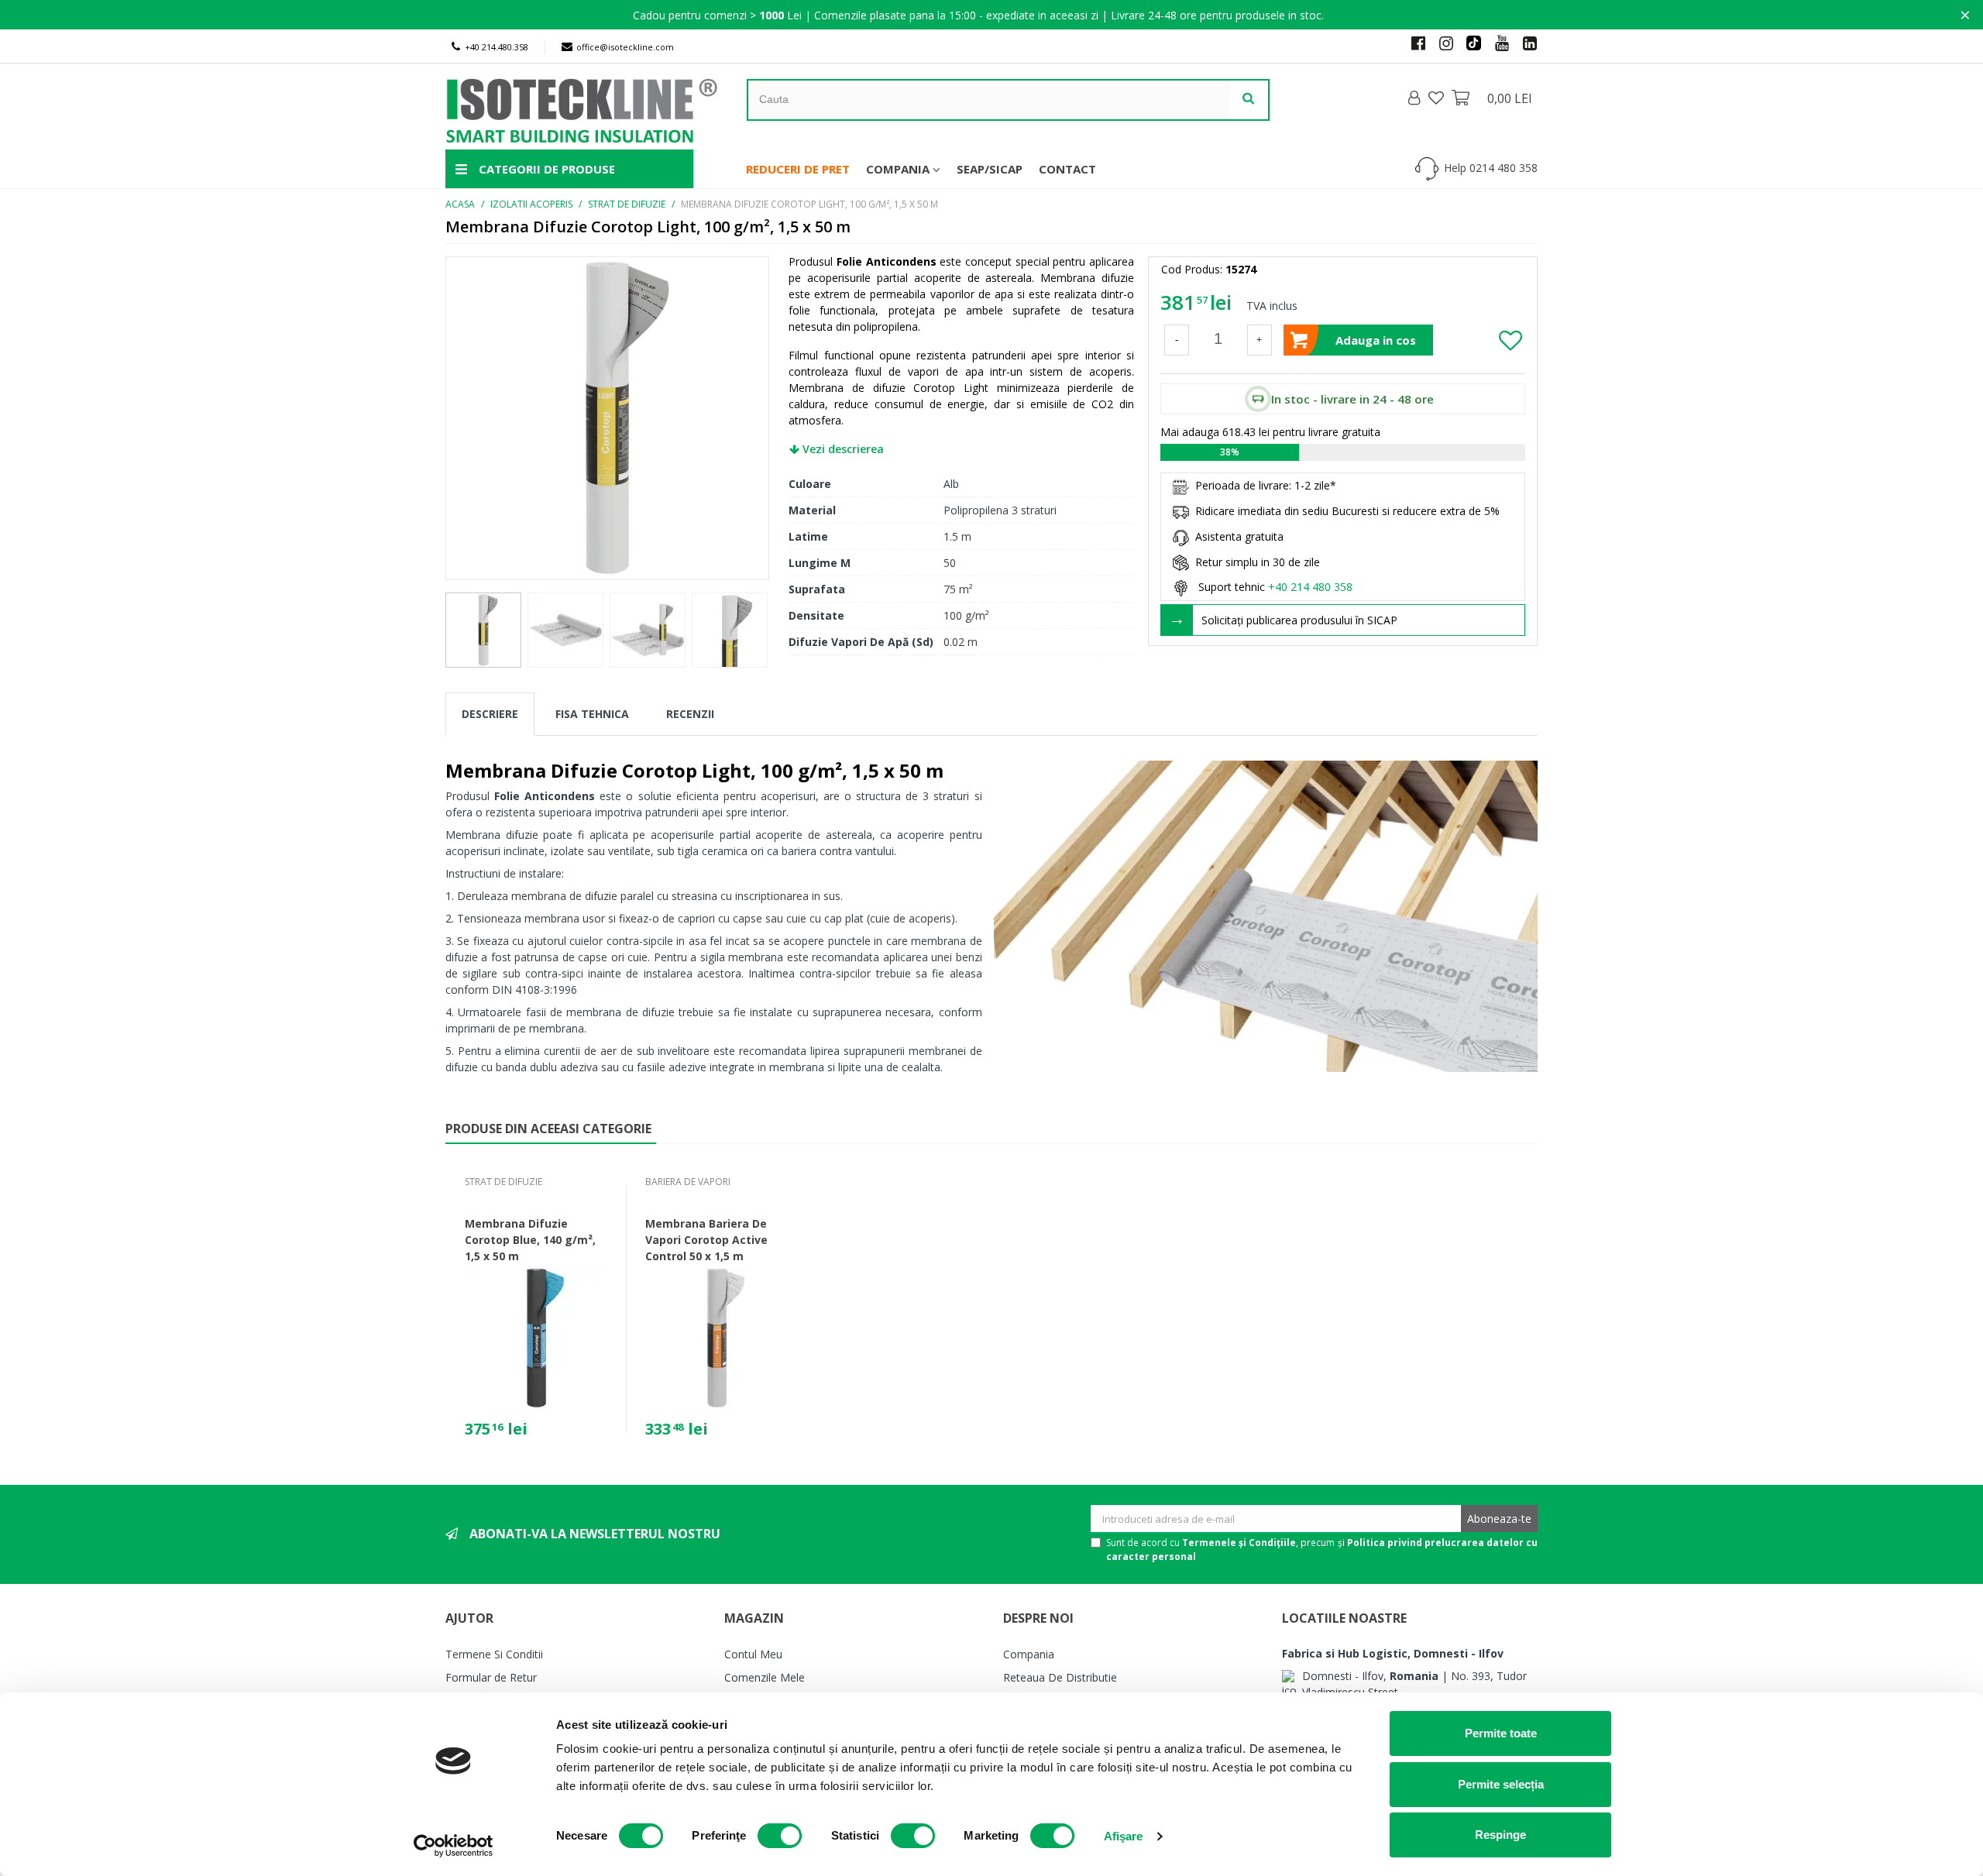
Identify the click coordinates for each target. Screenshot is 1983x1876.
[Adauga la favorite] (1511, 340)
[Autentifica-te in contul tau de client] (1415, 98)
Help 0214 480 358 (1491, 168)
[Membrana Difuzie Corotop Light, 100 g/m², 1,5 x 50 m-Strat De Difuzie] (607, 416)
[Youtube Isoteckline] (1496, 43)
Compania (898, 169)
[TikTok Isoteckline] (1468, 43)
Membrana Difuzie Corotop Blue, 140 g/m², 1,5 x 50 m (530, 1240)
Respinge (1500, 1835)
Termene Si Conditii (494, 1654)
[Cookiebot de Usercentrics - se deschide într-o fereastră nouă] (454, 1846)
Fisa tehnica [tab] (592, 714)
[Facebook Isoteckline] (1412, 43)
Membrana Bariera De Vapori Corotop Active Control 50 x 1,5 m (706, 1240)
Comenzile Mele (765, 1677)
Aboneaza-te (1499, 1519)
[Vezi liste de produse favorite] (1438, 98)
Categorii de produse (545, 169)
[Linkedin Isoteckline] (1524, 43)
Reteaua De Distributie (1060, 1677)
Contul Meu (753, 1654)
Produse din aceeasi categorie (548, 1129)
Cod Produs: (1192, 269)
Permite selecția (1501, 1784)
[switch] (780, 1836)
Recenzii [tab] (690, 714)
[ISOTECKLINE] (596, 107)
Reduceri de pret (798, 169)
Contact (1067, 169)
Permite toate (1501, 1733)
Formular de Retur (491, 1677)
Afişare (1124, 1836)
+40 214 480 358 (1310, 587)
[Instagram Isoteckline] (1440, 43)
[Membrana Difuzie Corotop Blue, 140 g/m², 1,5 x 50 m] (536, 1338)
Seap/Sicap (990, 169)
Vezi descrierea (842, 449)
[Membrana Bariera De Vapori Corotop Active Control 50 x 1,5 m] (717, 1338)
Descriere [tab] (490, 714)
